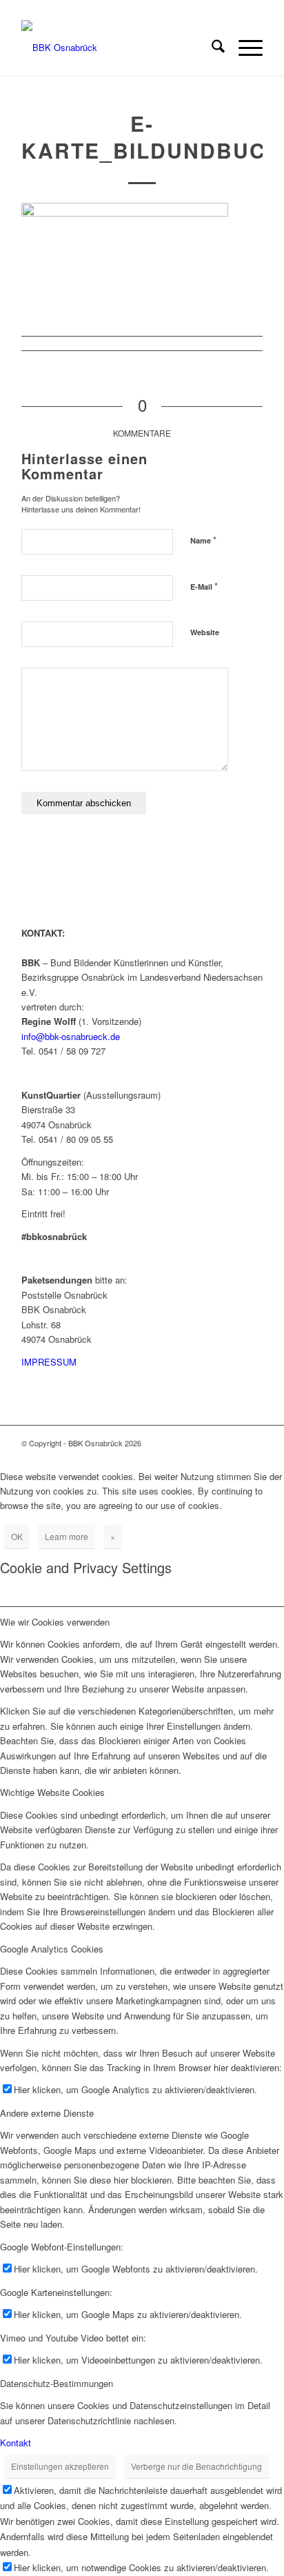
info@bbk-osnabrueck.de (71, 1036)
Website (205, 632)
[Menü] (244, 48)
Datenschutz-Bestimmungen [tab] (57, 2383)
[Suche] (211, 48)
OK (17, 1536)
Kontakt (16, 2443)
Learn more (67, 1536)
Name (203, 540)
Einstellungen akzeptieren (60, 2466)
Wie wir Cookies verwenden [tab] (55, 1622)
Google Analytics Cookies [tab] (52, 1949)
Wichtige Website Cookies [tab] (52, 1792)
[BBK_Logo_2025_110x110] (118, 48)
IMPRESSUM (49, 1362)
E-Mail (204, 586)
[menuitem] (211, 48)
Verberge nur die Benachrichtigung (196, 2466)
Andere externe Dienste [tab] (47, 2113)
